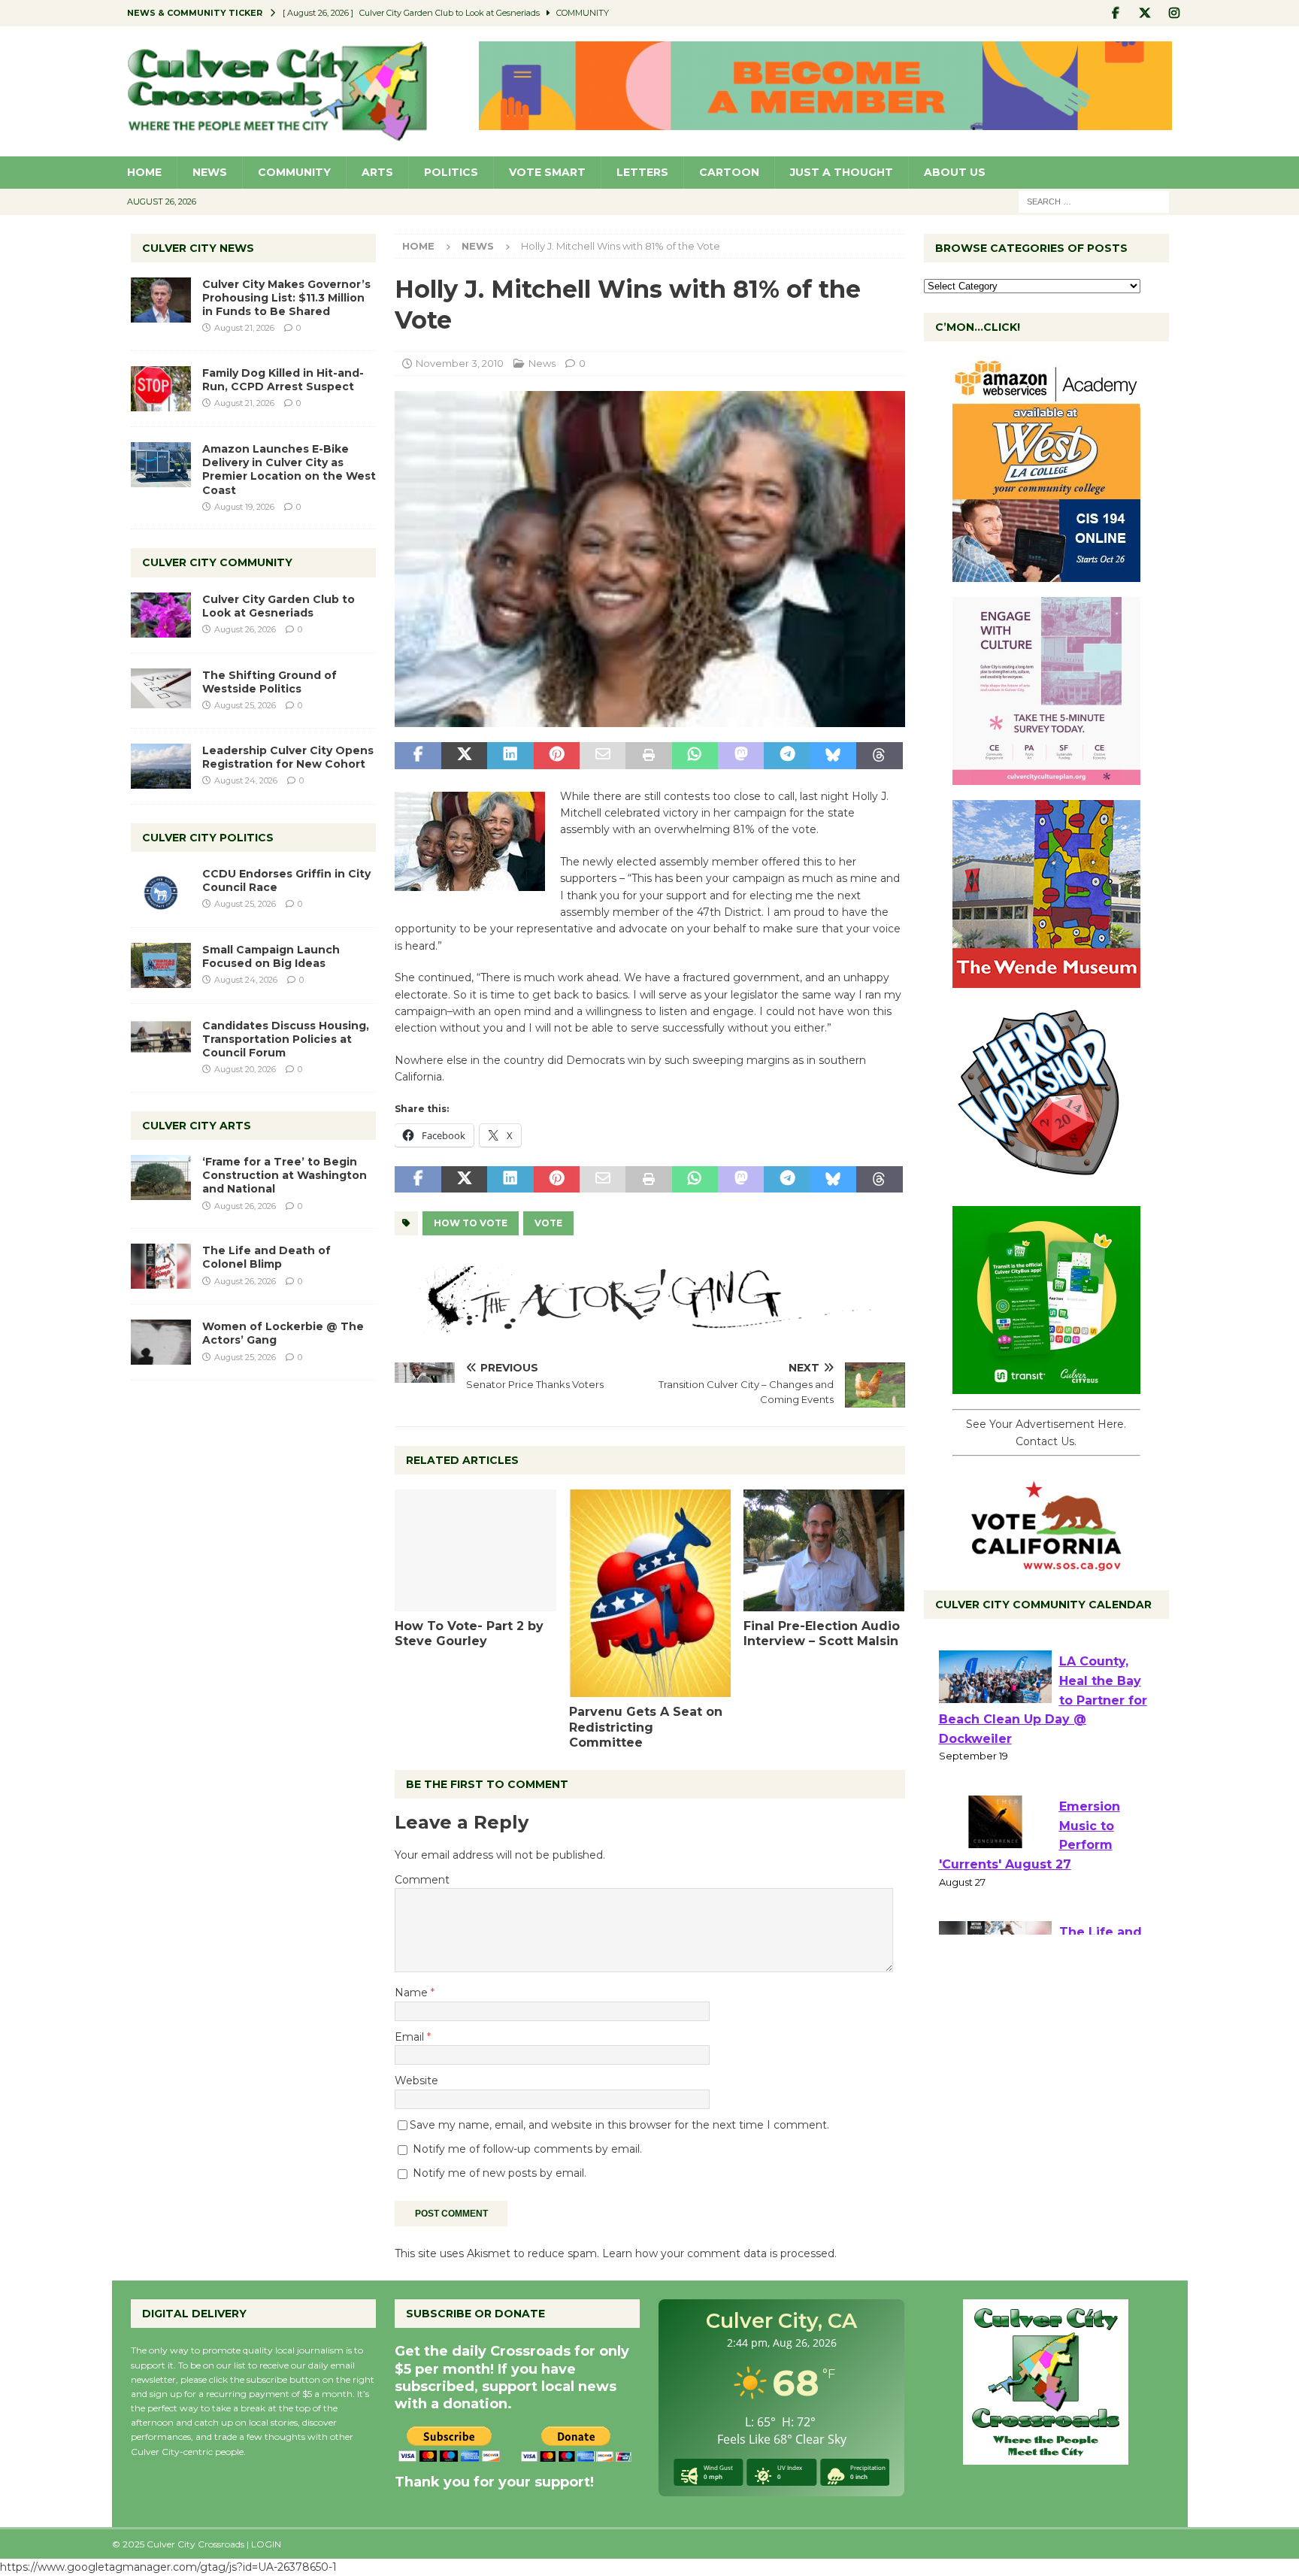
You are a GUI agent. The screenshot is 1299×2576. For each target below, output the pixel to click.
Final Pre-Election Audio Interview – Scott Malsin (822, 1634)
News (210, 172)
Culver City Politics (208, 838)
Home (144, 172)
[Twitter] (1145, 13)
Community (294, 172)
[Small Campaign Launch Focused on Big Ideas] (161, 965)
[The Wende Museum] (1046, 980)
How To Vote (471, 1223)
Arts (377, 172)
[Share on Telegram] (787, 756)
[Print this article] (648, 756)
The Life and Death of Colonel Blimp (266, 1257)
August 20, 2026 (245, 1069)
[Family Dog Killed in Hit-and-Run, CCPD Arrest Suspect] (161, 389)
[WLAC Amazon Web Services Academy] (1046, 574)
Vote (548, 1223)
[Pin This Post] (557, 756)
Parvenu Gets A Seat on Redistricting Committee (646, 1727)
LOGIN (266, 2544)
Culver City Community (217, 562)
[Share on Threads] (879, 756)
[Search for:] (1094, 201)
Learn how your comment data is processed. (719, 2253)
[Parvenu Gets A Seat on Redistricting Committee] (650, 1593)
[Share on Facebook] (418, 756)
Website (416, 2080)
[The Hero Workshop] (1046, 1183)
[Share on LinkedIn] (510, 756)
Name (413, 1993)
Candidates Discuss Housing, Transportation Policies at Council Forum (286, 1039)
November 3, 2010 (460, 363)
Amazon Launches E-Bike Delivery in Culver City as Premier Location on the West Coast (289, 470)
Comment (422, 1880)
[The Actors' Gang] (649, 1323)
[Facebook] (1116, 13)
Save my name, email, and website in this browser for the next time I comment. (619, 2125)
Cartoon (729, 172)
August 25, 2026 (245, 705)
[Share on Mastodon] (741, 756)
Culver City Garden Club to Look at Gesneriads (279, 606)
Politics (451, 172)
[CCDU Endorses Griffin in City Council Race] (161, 889)
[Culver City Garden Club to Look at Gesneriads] (161, 615)
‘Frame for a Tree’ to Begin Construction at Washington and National (285, 1175)
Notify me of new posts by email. (500, 2173)
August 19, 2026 (244, 507)
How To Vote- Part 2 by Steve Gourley (469, 1634)
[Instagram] (1175, 13)
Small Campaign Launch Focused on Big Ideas (271, 956)
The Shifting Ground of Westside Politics (269, 682)
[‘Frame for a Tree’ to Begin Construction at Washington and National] (161, 1177)
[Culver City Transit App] (1046, 1386)
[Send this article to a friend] (603, 756)
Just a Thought (842, 172)
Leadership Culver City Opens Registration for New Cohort (288, 757)
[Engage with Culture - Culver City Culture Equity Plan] (1046, 777)
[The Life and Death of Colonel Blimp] (161, 1266)
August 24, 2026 (246, 780)
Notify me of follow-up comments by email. (527, 2149)
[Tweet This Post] (464, 756)
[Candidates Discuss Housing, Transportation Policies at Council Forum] (161, 1041)
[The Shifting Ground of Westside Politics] (161, 688)
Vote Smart (547, 172)
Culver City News (198, 248)
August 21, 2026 (244, 328)
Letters (642, 172)
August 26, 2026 (245, 629)
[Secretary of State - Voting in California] (1046, 1563)
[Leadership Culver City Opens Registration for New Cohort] (161, 766)
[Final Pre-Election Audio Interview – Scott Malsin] (824, 1550)
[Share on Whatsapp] (695, 756)
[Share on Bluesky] (833, 756)
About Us (955, 172)
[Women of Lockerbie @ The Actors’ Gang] (161, 1342)
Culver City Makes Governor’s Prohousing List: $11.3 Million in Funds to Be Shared (286, 298)
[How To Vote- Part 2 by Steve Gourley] (475, 1550)
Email (411, 2037)
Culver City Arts (197, 1126)
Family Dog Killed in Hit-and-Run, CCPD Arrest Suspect (283, 380)
